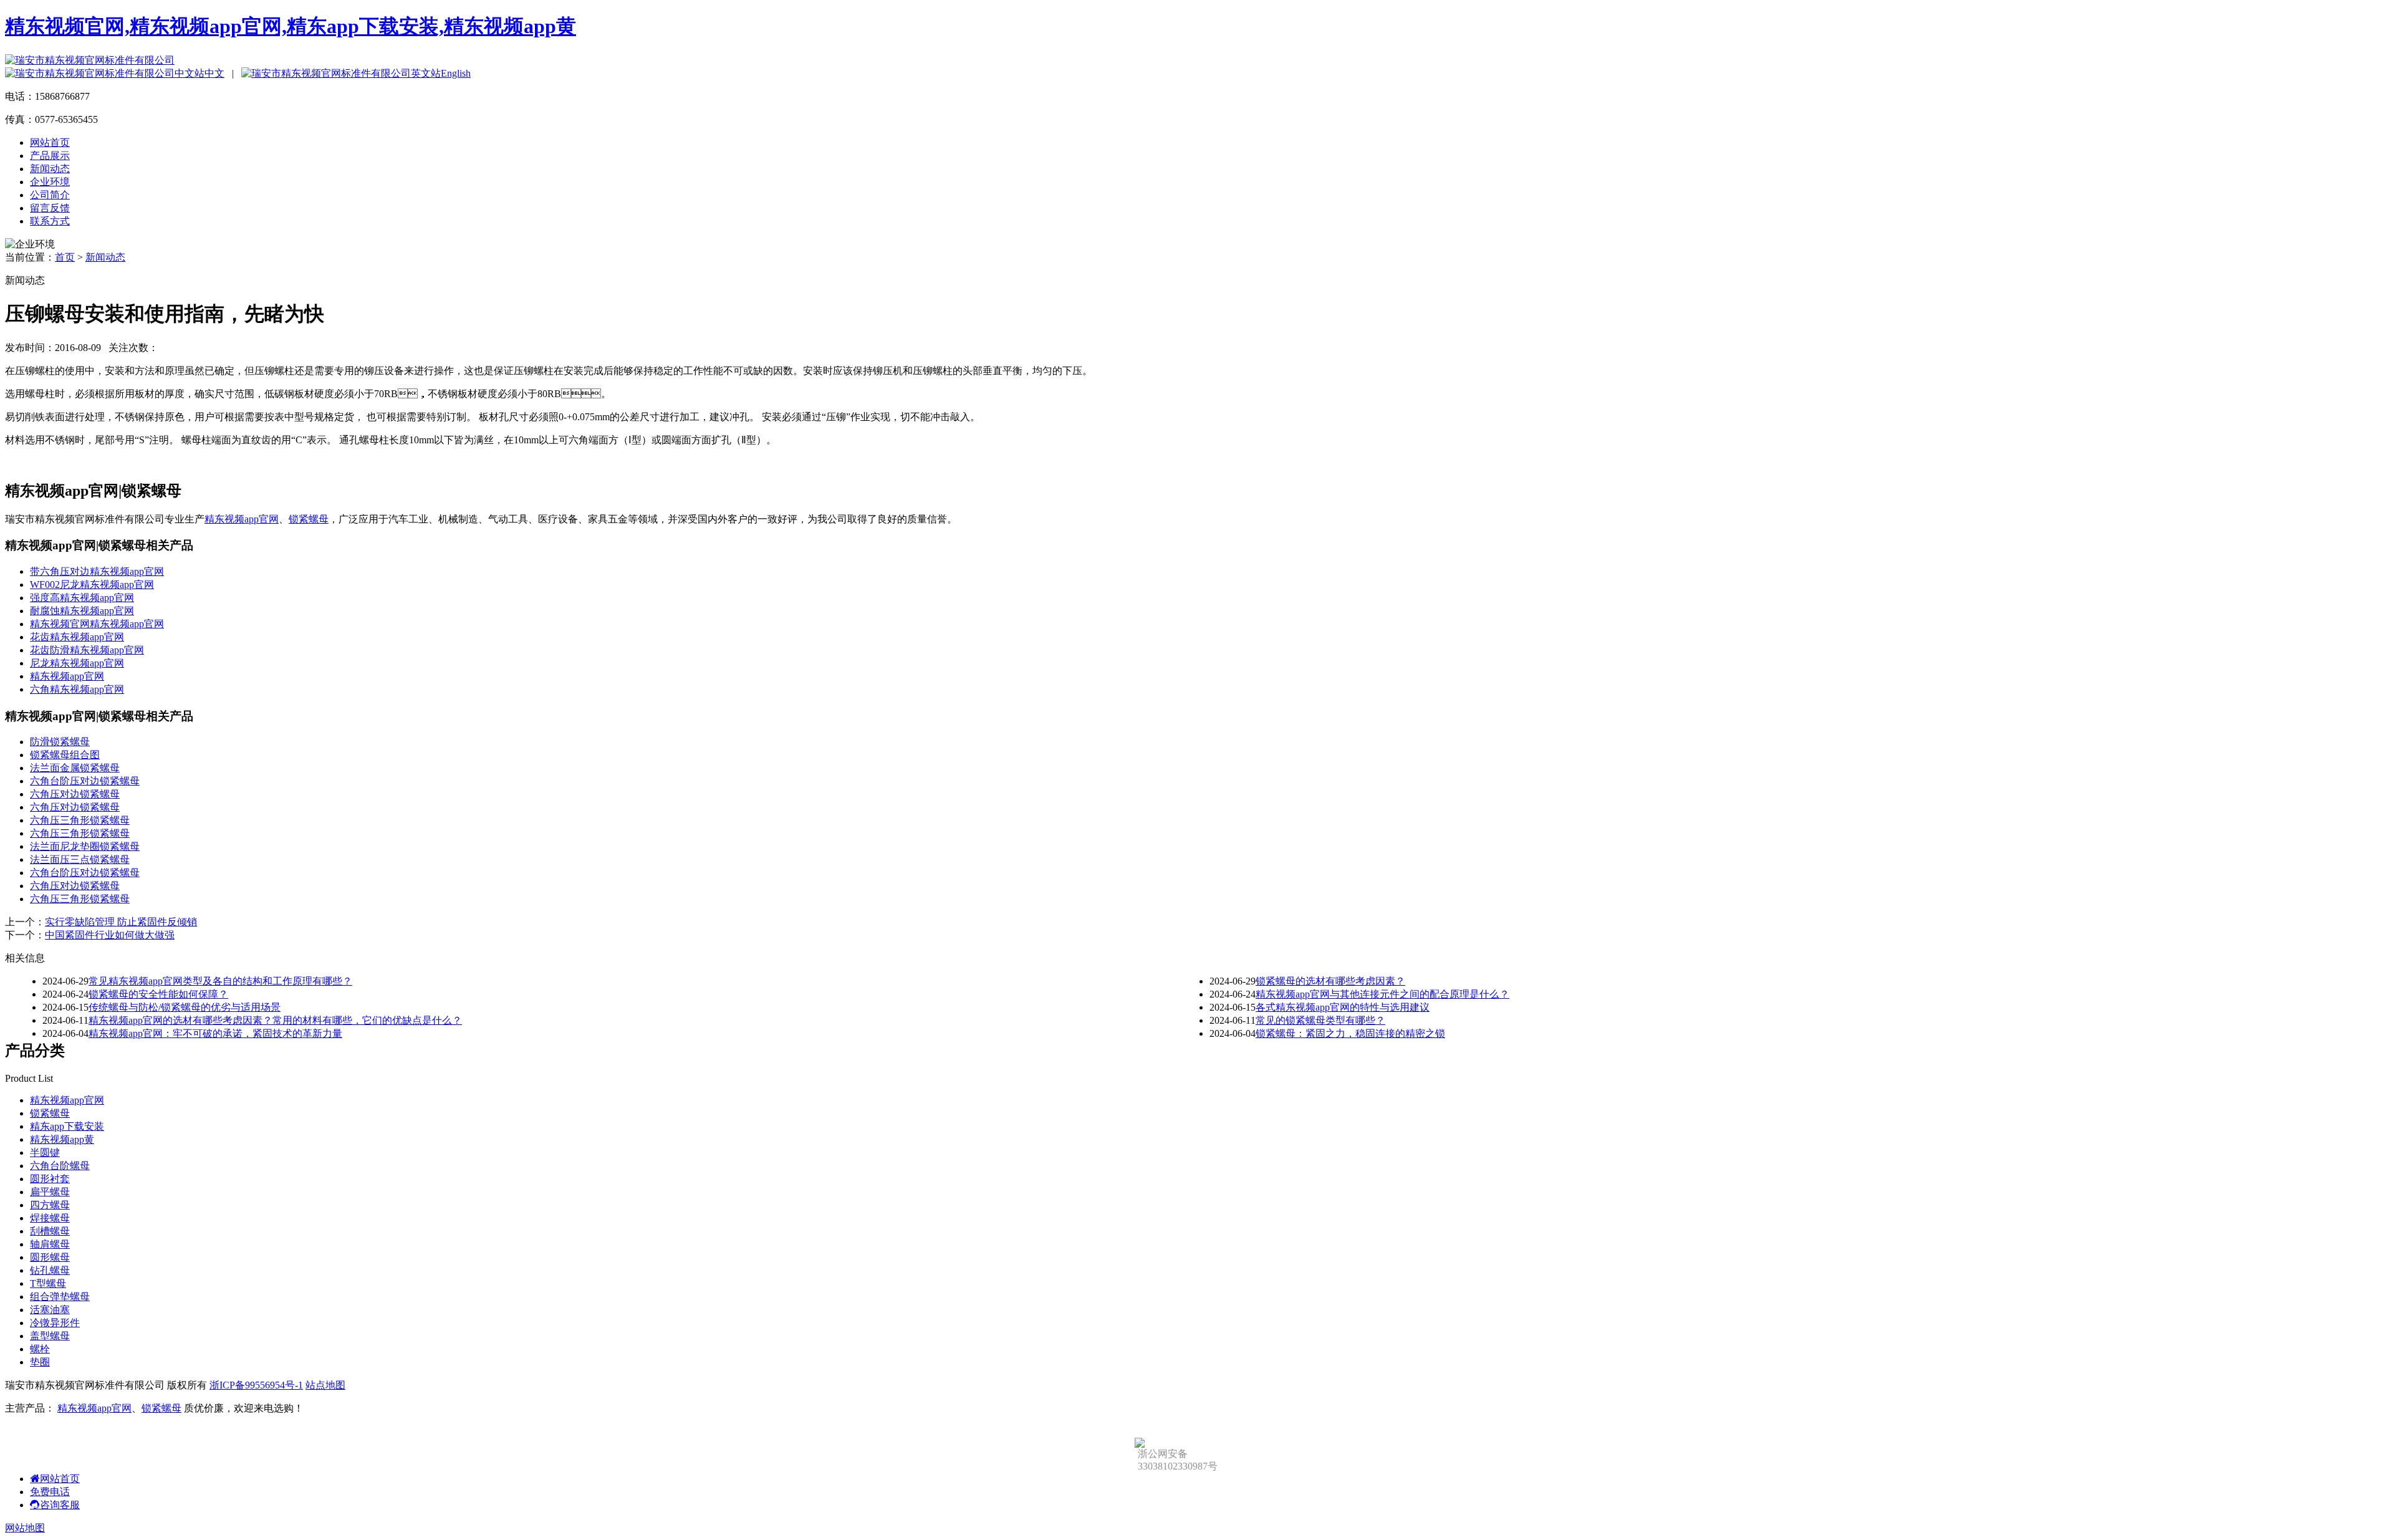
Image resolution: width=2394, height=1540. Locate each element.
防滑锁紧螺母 (60, 742)
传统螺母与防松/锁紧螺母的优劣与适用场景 (185, 1007)
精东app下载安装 (67, 1126)
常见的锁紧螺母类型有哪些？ (1320, 1020)
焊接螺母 (50, 1218)
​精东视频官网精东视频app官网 (97, 624)
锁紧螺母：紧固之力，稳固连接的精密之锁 (1350, 1033)
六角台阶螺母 (60, 1166)
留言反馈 (50, 208)
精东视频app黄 (62, 1139)
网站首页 (50, 142)
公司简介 (50, 195)
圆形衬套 (50, 1179)
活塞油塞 (50, 1310)
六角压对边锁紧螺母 (75, 794)
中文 (214, 73)
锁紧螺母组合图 (65, 755)
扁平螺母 (50, 1192)
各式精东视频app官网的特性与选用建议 (1343, 1007)
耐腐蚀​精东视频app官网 (82, 611)
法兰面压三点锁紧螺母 (80, 859)
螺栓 (40, 1349)
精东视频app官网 (242, 519)
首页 (65, 257)
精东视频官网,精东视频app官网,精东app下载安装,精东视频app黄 (291, 26)
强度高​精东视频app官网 (82, 598)
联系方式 (50, 221)
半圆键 (45, 1153)
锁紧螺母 (309, 519)
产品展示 (50, 156)
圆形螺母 (50, 1257)
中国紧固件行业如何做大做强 (110, 935)
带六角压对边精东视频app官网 (97, 571)
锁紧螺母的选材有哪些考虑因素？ (1330, 981)
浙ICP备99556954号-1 (256, 1385)
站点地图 (325, 1385)
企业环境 (50, 182)
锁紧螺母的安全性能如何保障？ (158, 994)
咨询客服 (60, 1505)
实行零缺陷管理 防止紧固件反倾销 (121, 922)
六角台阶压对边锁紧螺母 (85, 781)
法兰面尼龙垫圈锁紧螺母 (85, 846)
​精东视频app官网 (67, 676)
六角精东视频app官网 (77, 689)
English (456, 73)
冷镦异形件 (55, 1323)
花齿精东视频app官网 (77, 637)
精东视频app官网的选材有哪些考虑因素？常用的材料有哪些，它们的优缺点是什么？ (275, 1020)
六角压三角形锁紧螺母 (80, 820)
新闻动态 (50, 169)
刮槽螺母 (50, 1231)
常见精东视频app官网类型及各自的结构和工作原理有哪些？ (220, 981)
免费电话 (50, 1492)
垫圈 (40, 1362)
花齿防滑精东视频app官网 (87, 650)
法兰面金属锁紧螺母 (75, 768)
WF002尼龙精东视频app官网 (92, 585)
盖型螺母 (50, 1336)
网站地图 (25, 1528)
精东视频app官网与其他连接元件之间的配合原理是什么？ (1382, 994)
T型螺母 (48, 1283)
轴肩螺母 (50, 1244)
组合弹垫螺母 (60, 1297)
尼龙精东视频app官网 (77, 663)
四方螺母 (50, 1205)
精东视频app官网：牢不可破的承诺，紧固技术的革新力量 (215, 1033)
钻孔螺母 (50, 1270)
